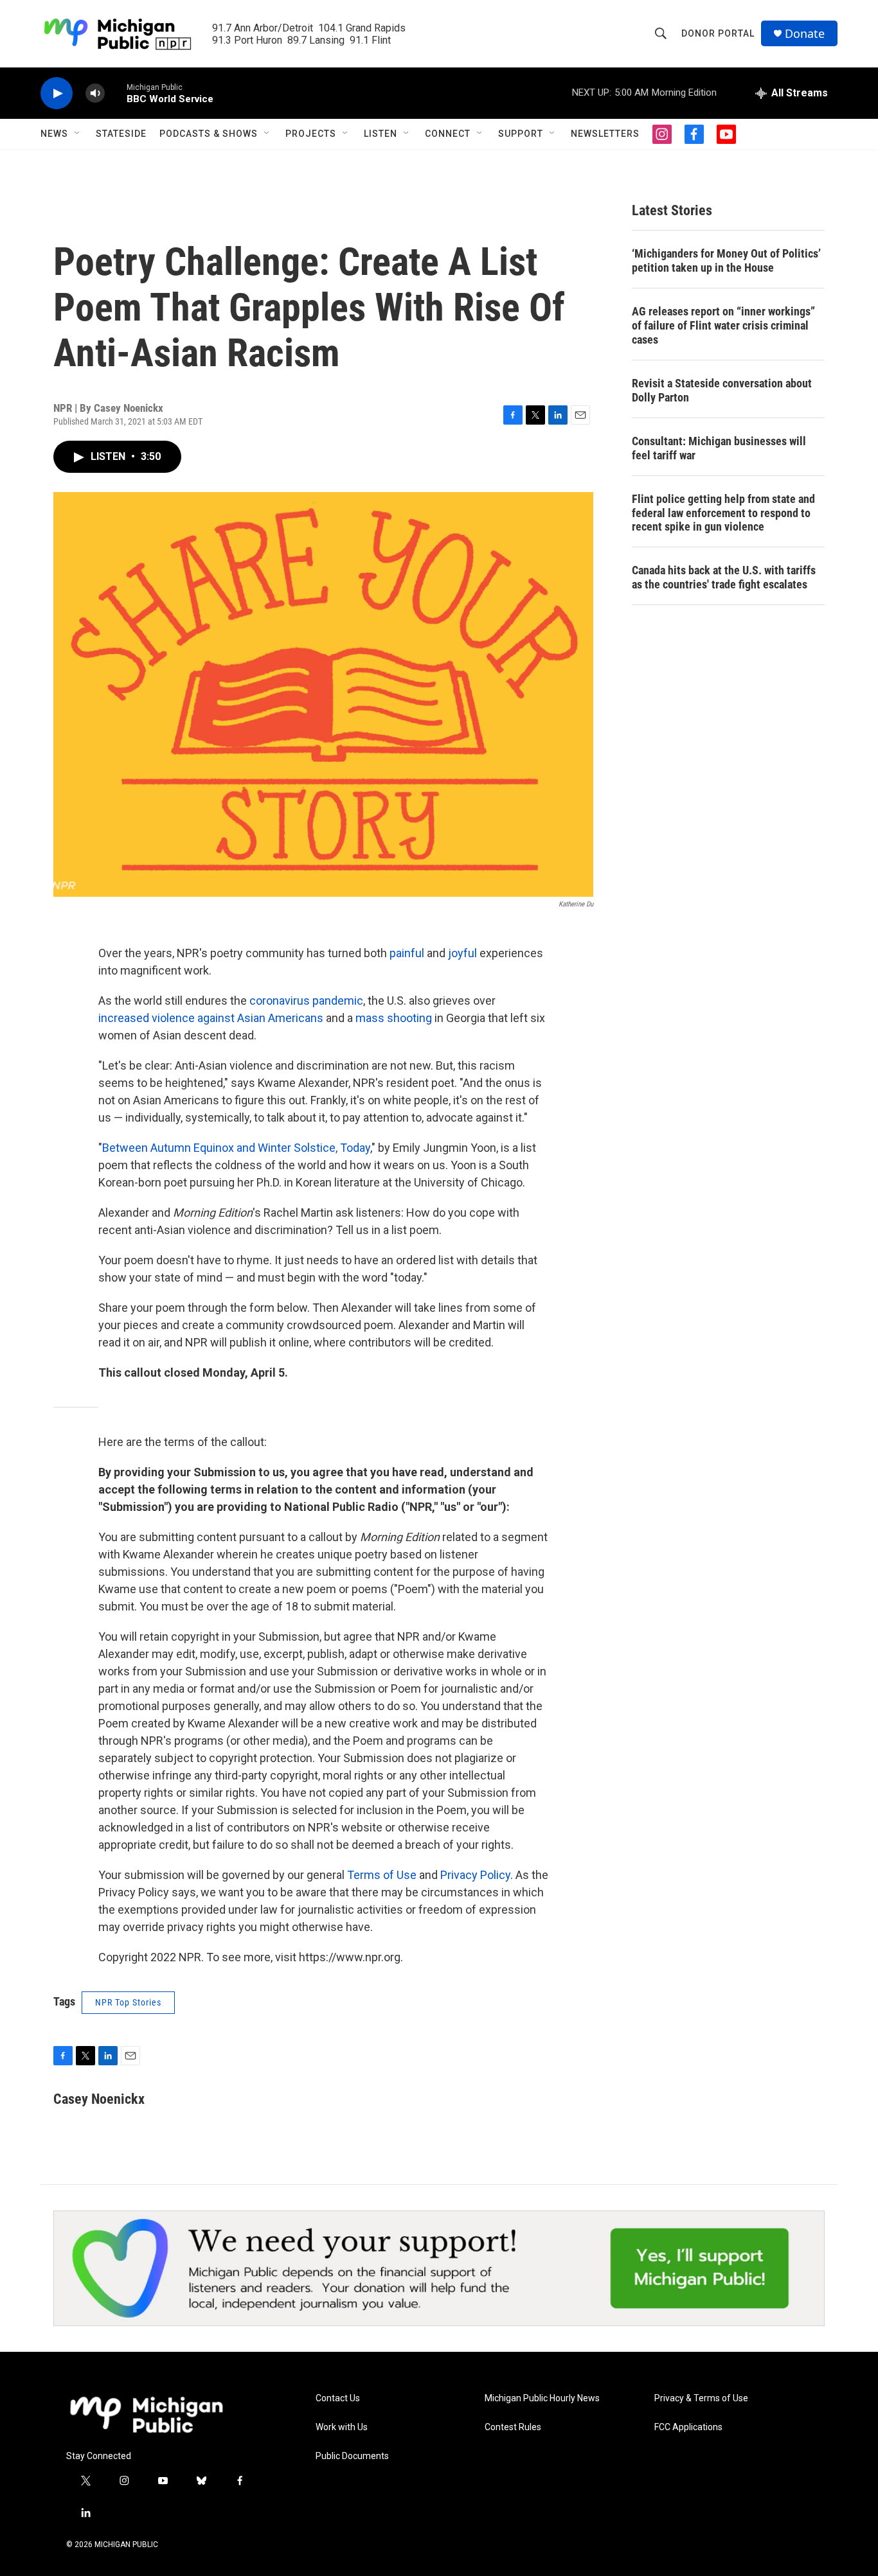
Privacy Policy (475, 1875)
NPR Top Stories (128, 2002)
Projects (311, 134)
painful (407, 953)
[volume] (95, 93)
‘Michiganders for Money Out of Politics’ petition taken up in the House (726, 260)
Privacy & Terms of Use (701, 2398)
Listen (381, 134)
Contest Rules (513, 2427)
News (54, 134)
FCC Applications (688, 2427)
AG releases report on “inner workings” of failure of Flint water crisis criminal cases (723, 325)
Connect (448, 134)
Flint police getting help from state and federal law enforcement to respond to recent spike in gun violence (723, 513)
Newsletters (605, 134)
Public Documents (352, 2456)
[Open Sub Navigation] (78, 134)
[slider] (116, 93)
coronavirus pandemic (306, 1001)
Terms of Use (382, 1875)
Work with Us (342, 2427)
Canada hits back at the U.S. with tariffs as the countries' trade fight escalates (724, 577)
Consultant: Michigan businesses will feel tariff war (719, 448)
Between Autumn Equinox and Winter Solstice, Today (236, 1148)
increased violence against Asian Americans (211, 1018)
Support (521, 134)
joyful (462, 953)
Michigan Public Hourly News (542, 2398)
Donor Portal (718, 33)
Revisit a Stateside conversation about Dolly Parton (722, 390)
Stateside (121, 134)
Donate (805, 34)
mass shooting (394, 1018)
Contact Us (338, 2398)
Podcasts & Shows (209, 134)
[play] (57, 93)
